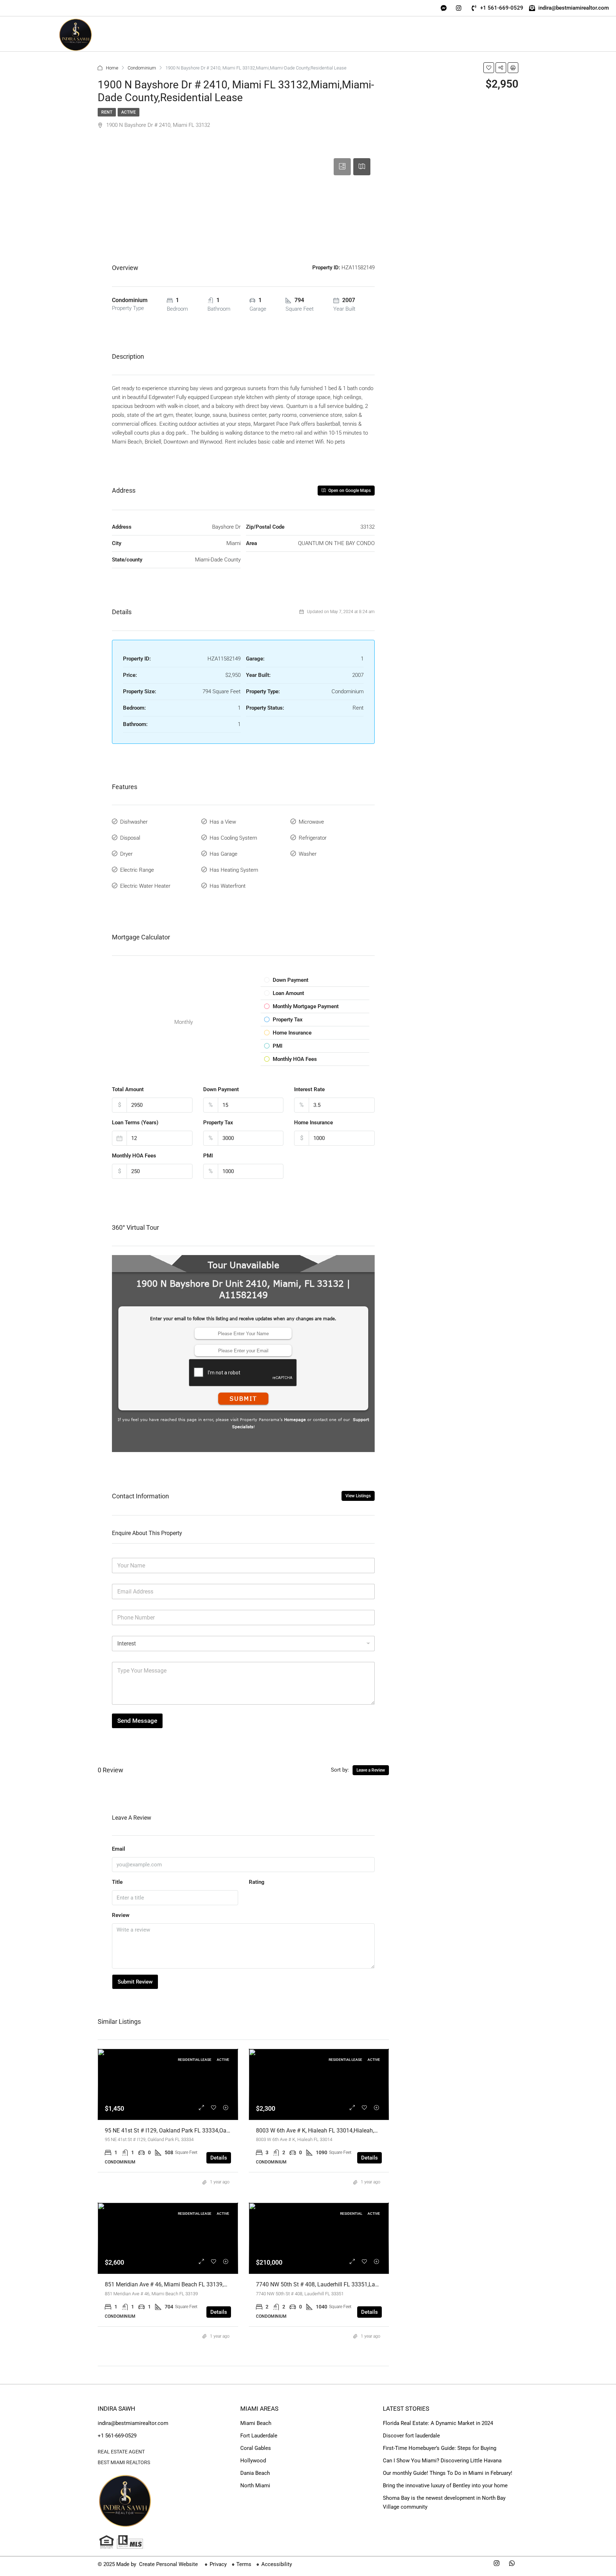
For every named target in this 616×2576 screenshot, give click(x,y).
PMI (208, 1156)
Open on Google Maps (349, 491)
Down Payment (221, 1089)
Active (129, 112)
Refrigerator (313, 838)
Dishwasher (134, 822)
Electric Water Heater (145, 886)
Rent (107, 112)
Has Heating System (234, 870)
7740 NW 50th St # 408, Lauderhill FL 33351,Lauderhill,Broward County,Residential (360, 2284)
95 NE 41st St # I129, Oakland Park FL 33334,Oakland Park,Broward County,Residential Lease (222, 2131)
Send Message (137, 1721)
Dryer (126, 854)
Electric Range (137, 870)
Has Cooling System (233, 838)
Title (117, 1882)
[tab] (342, 167)
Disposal (130, 838)
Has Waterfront (228, 886)
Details (219, 2158)
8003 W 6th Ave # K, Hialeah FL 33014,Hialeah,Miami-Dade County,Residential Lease (362, 2131)
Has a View (223, 822)
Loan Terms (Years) (135, 1123)
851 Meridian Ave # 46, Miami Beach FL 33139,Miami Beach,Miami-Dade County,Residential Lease (229, 2284)
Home (112, 68)
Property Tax (218, 1123)
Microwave (311, 822)
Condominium (142, 68)
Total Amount (128, 1089)
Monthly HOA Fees (134, 1156)
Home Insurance (314, 1123)
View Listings (358, 1496)
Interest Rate (309, 1089)
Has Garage (224, 854)
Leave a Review (371, 1770)
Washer (308, 854)
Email (119, 1849)
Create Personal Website (168, 2564)
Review (121, 1915)
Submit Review (135, 1982)
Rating (257, 1882)
